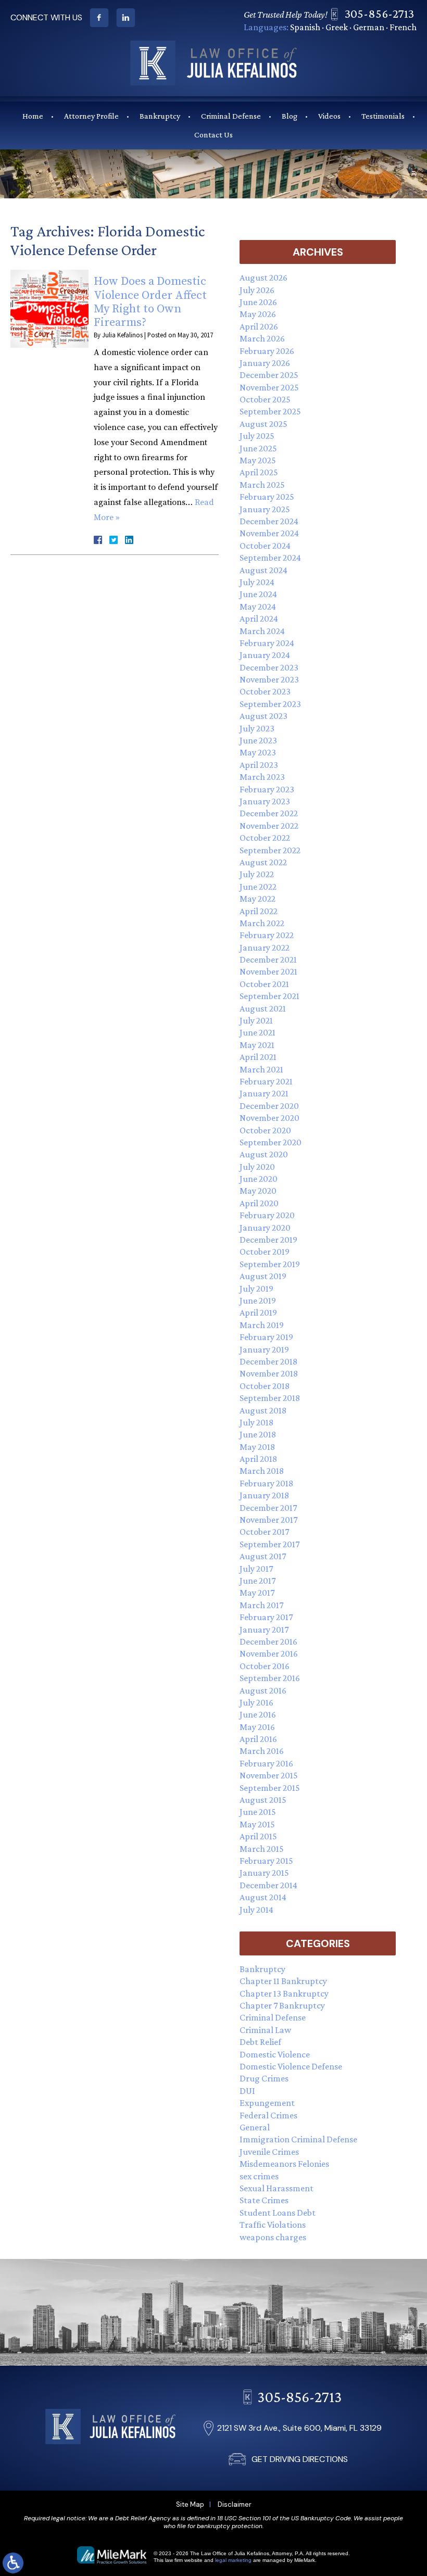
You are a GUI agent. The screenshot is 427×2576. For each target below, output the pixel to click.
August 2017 (263, 1556)
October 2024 (265, 546)
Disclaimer (235, 2504)
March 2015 (262, 1849)
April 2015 (258, 1836)
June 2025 (258, 448)
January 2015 (264, 1873)
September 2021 (269, 996)
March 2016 (262, 1751)
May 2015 (257, 1824)
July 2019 (256, 1289)
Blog (290, 116)
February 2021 (266, 1081)
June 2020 (259, 1179)
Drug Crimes (264, 2078)
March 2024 (262, 631)
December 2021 (268, 959)
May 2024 (258, 607)
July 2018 (256, 1422)
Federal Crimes (268, 2115)
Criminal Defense (231, 116)
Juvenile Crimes (269, 2152)
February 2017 (266, 1617)
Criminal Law (265, 2030)
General (255, 2127)
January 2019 (264, 1349)
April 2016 (258, 1739)
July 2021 (256, 1020)
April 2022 (259, 911)
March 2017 (261, 1605)
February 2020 (267, 1215)
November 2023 (269, 679)
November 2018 (269, 1373)
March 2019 (262, 1325)
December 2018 (268, 1361)
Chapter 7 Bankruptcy (282, 2005)
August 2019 (263, 1276)
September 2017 (269, 1544)
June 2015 (258, 1812)
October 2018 (265, 1386)
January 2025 (265, 509)
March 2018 (262, 1471)
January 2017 (264, 1630)
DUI (247, 2091)
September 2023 (270, 704)
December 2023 (269, 667)
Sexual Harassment (277, 2188)
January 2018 (264, 1495)
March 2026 (262, 338)
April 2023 (259, 765)
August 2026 (263, 277)
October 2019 (265, 1252)
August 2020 (264, 1154)
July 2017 (256, 1569)
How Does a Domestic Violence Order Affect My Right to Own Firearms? (150, 302)
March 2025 (262, 485)
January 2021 (264, 1093)
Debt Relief (260, 2042)
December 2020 (269, 1106)
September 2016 (270, 1678)
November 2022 (269, 826)
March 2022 (262, 923)
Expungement (267, 2103)
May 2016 (257, 1727)
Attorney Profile (91, 116)
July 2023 (257, 728)
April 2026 (259, 326)
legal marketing (233, 2560)
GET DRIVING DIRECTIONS (300, 2459)
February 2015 (266, 1861)
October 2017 (264, 1532)
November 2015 (269, 1775)
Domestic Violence (275, 2054)
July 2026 (257, 290)
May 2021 (257, 1045)
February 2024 (267, 643)
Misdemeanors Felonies (284, 2164)
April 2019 (258, 1312)
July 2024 (257, 582)
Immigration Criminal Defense (298, 2139)
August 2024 (263, 570)
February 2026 (267, 351)
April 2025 (259, 472)
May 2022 (258, 899)
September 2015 (270, 1788)
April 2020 (259, 1203)
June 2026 (258, 302)
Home (33, 116)
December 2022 (269, 813)
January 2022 (265, 948)
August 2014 (263, 1897)
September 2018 (270, 1398)
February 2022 (267, 935)
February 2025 (267, 497)
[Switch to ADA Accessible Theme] (13, 2563)
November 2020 (269, 1118)
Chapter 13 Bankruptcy (284, 1993)
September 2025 (270, 411)
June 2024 (258, 594)
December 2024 (269, 521)
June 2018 (258, 1434)
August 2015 (263, 1800)
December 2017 (268, 1508)
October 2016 (265, 1666)
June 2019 (258, 1300)
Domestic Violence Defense (291, 2066)
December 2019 (268, 1240)
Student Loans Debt (278, 2213)
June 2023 (258, 740)
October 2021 (264, 984)
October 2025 (265, 399)
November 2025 (269, 387)
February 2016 (266, 1763)
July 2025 (257, 436)
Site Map (190, 2504)
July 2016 (256, 1702)
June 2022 (258, 887)
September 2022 (270, 850)
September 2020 (271, 1142)
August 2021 (263, 1008)
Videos (329, 116)
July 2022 (257, 874)
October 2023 (265, 691)
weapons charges (273, 2237)
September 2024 (270, 558)
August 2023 (263, 716)
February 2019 (266, 1337)
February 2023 (267, 789)
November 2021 (268, 971)
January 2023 (265, 801)
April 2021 (258, 1057)
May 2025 (258, 460)
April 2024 (259, 618)
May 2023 (258, 752)
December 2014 (268, 1885)
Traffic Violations (273, 2225)
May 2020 (258, 1191)
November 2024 (269, 533)
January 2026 (265, 363)
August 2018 (263, 1410)
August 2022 (263, 862)
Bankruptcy (160, 116)
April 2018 (258, 1459)
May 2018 (257, 1447)
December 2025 (269, 375)
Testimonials (383, 116)
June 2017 (258, 1581)
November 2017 (268, 1520)
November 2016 (269, 1653)
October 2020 (265, 1130)
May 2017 (257, 1593)
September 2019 (270, 1264)
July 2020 (257, 1167)
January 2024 (265, 655)
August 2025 (263, 424)
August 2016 (263, 1690)
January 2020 (265, 1228)
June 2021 (258, 1032)
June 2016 (258, 1714)
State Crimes (264, 2200)
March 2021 (261, 1069)
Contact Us (213, 135)
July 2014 (256, 1910)
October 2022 (265, 838)
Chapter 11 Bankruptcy (283, 1981)
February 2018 (266, 1483)
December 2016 (268, 1641)
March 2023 (262, 777)
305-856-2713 (379, 13)
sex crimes (259, 2176)
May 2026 (258, 314)
